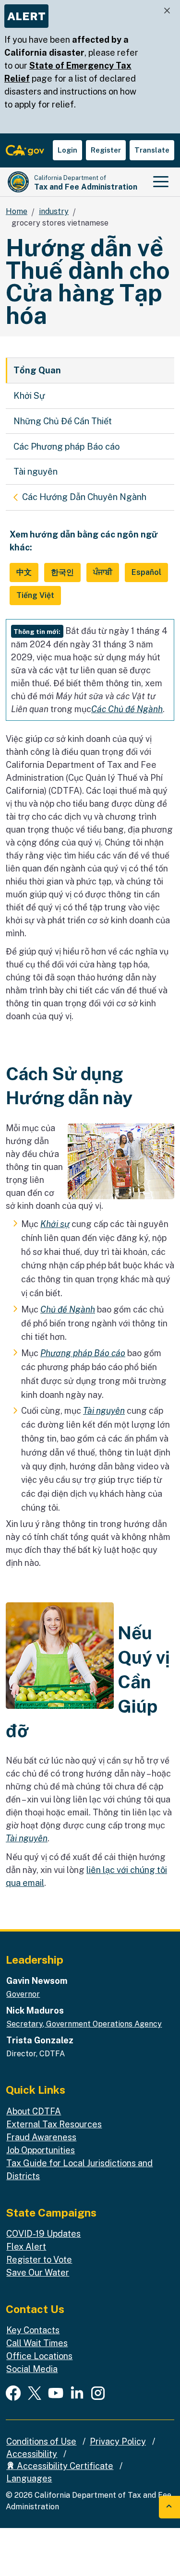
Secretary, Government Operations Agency (84, 2024)
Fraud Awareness (41, 2137)
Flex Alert (26, 2247)
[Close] (167, 11)
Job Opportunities (41, 2150)
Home (17, 211)
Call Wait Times (37, 2343)
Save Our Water (38, 2272)
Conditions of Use (41, 2441)
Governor (23, 1994)
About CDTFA (34, 2111)
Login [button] (67, 150)
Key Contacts (33, 2330)
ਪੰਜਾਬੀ (103, 572)
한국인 (62, 572)
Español (146, 572)
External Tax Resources (54, 2124)
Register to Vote (39, 2260)
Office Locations (39, 2356)
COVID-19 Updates (43, 2234)
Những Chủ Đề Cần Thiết (63, 421)
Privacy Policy (118, 2441)
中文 (24, 572)
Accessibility (32, 2454)
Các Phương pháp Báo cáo (67, 447)
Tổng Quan (37, 370)
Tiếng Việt (35, 595)
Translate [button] (152, 150)
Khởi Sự (29, 396)
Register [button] (106, 150)
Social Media (32, 2369)
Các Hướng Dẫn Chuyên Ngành (84, 497)
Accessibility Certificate (64, 2466)
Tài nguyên (36, 471)
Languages (29, 2478)
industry (54, 211)
